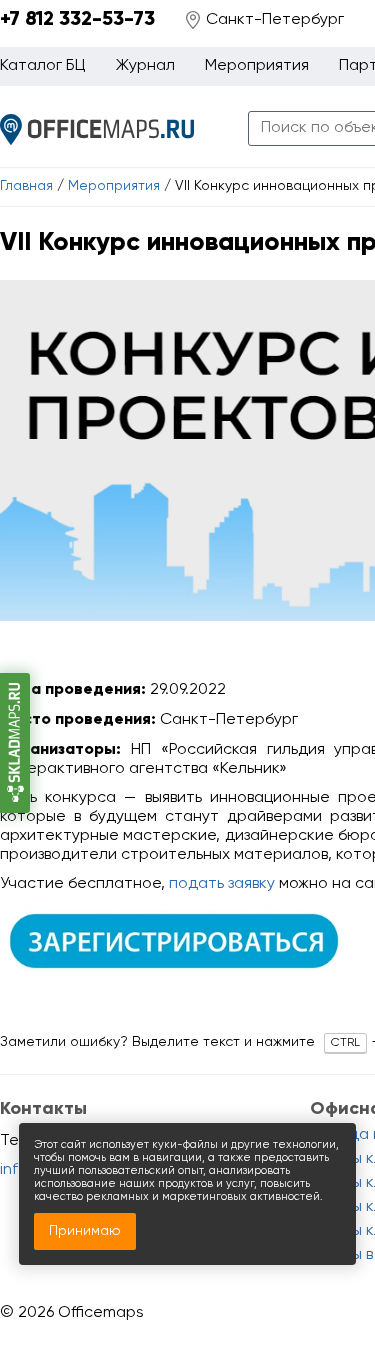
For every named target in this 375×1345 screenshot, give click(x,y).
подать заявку (222, 884)
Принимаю (85, 1231)
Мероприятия (114, 186)
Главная (26, 186)
